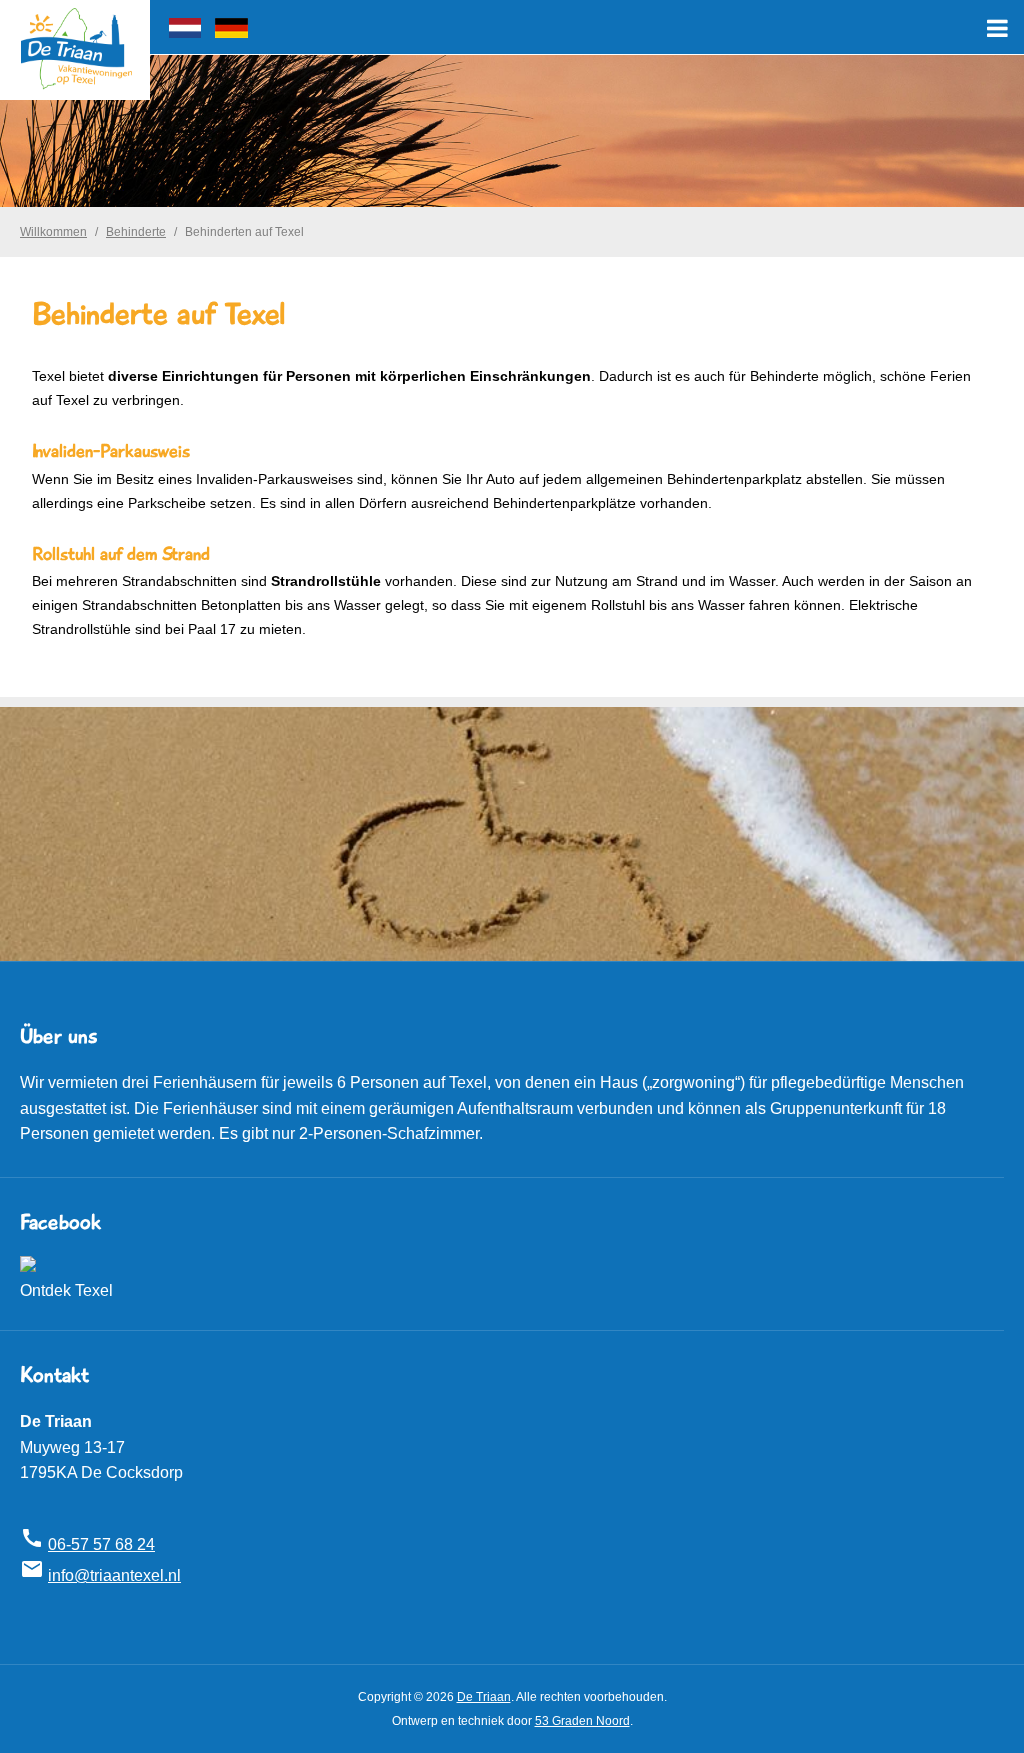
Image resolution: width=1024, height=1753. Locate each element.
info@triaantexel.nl (114, 1575)
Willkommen (53, 232)
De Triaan (484, 1697)
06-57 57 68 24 (101, 1544)
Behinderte (136, 232)
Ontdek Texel (66, 1290)
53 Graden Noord (582, 1721)
